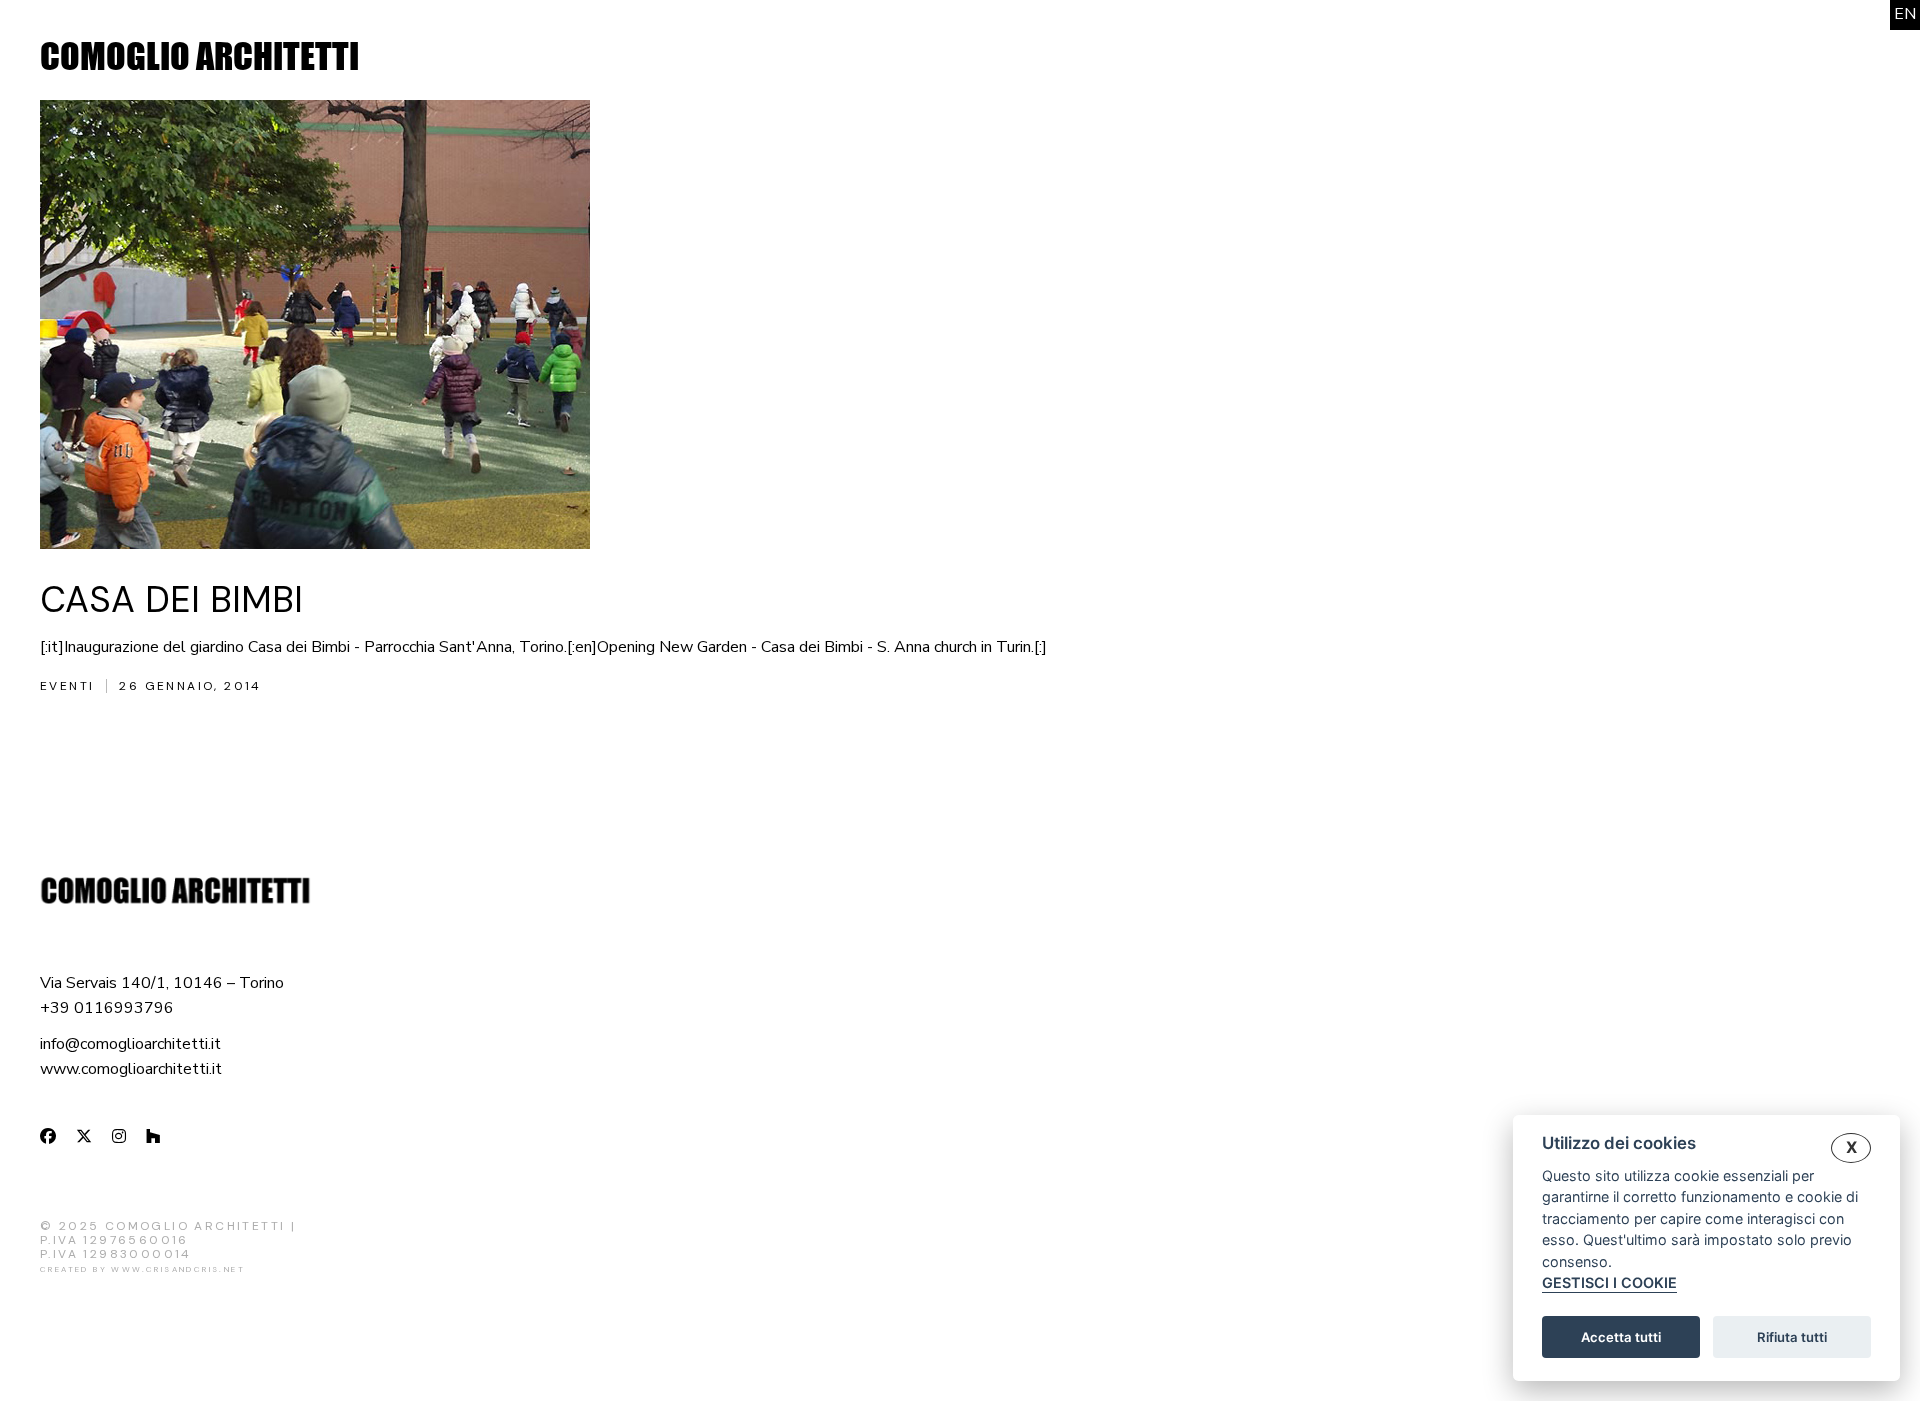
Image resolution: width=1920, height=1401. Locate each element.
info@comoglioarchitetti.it (130, 1044)
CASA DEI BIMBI (171, 599)
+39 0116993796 (107, 1008)
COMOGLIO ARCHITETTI (199, 56)
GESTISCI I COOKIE (1609, 1283)
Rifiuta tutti (1792, 1337)
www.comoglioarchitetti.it (131, 1069)
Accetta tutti (1621, 1337)
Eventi (67, 686)
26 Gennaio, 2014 (190, 686)
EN (1905, 14)
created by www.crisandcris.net (142, 1269)
